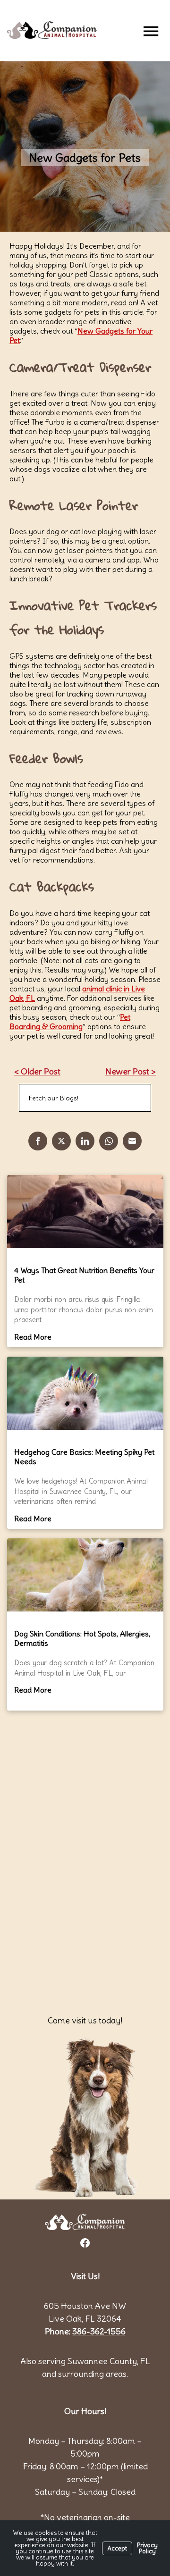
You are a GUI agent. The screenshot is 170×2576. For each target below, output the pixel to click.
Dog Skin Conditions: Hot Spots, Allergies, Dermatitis (82, 1638)
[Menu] (151, 31)
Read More (33, 1337)
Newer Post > (131, 1071)
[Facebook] (85, 2243)
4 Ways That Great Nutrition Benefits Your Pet (84, 1275)
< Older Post (37, 1071)
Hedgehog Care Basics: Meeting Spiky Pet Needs (84, 1457)
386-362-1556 (99, 2331)
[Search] (132, 1098)
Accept (117, 2548)
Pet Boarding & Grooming (70, 1022)
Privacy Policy (147, 2548)
